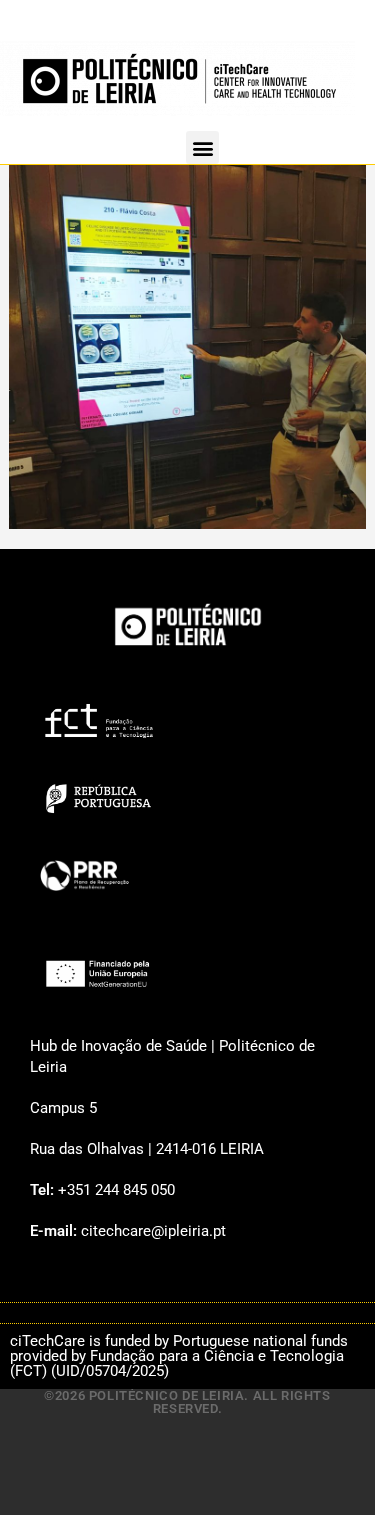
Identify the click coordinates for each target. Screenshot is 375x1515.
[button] (202, 147)
